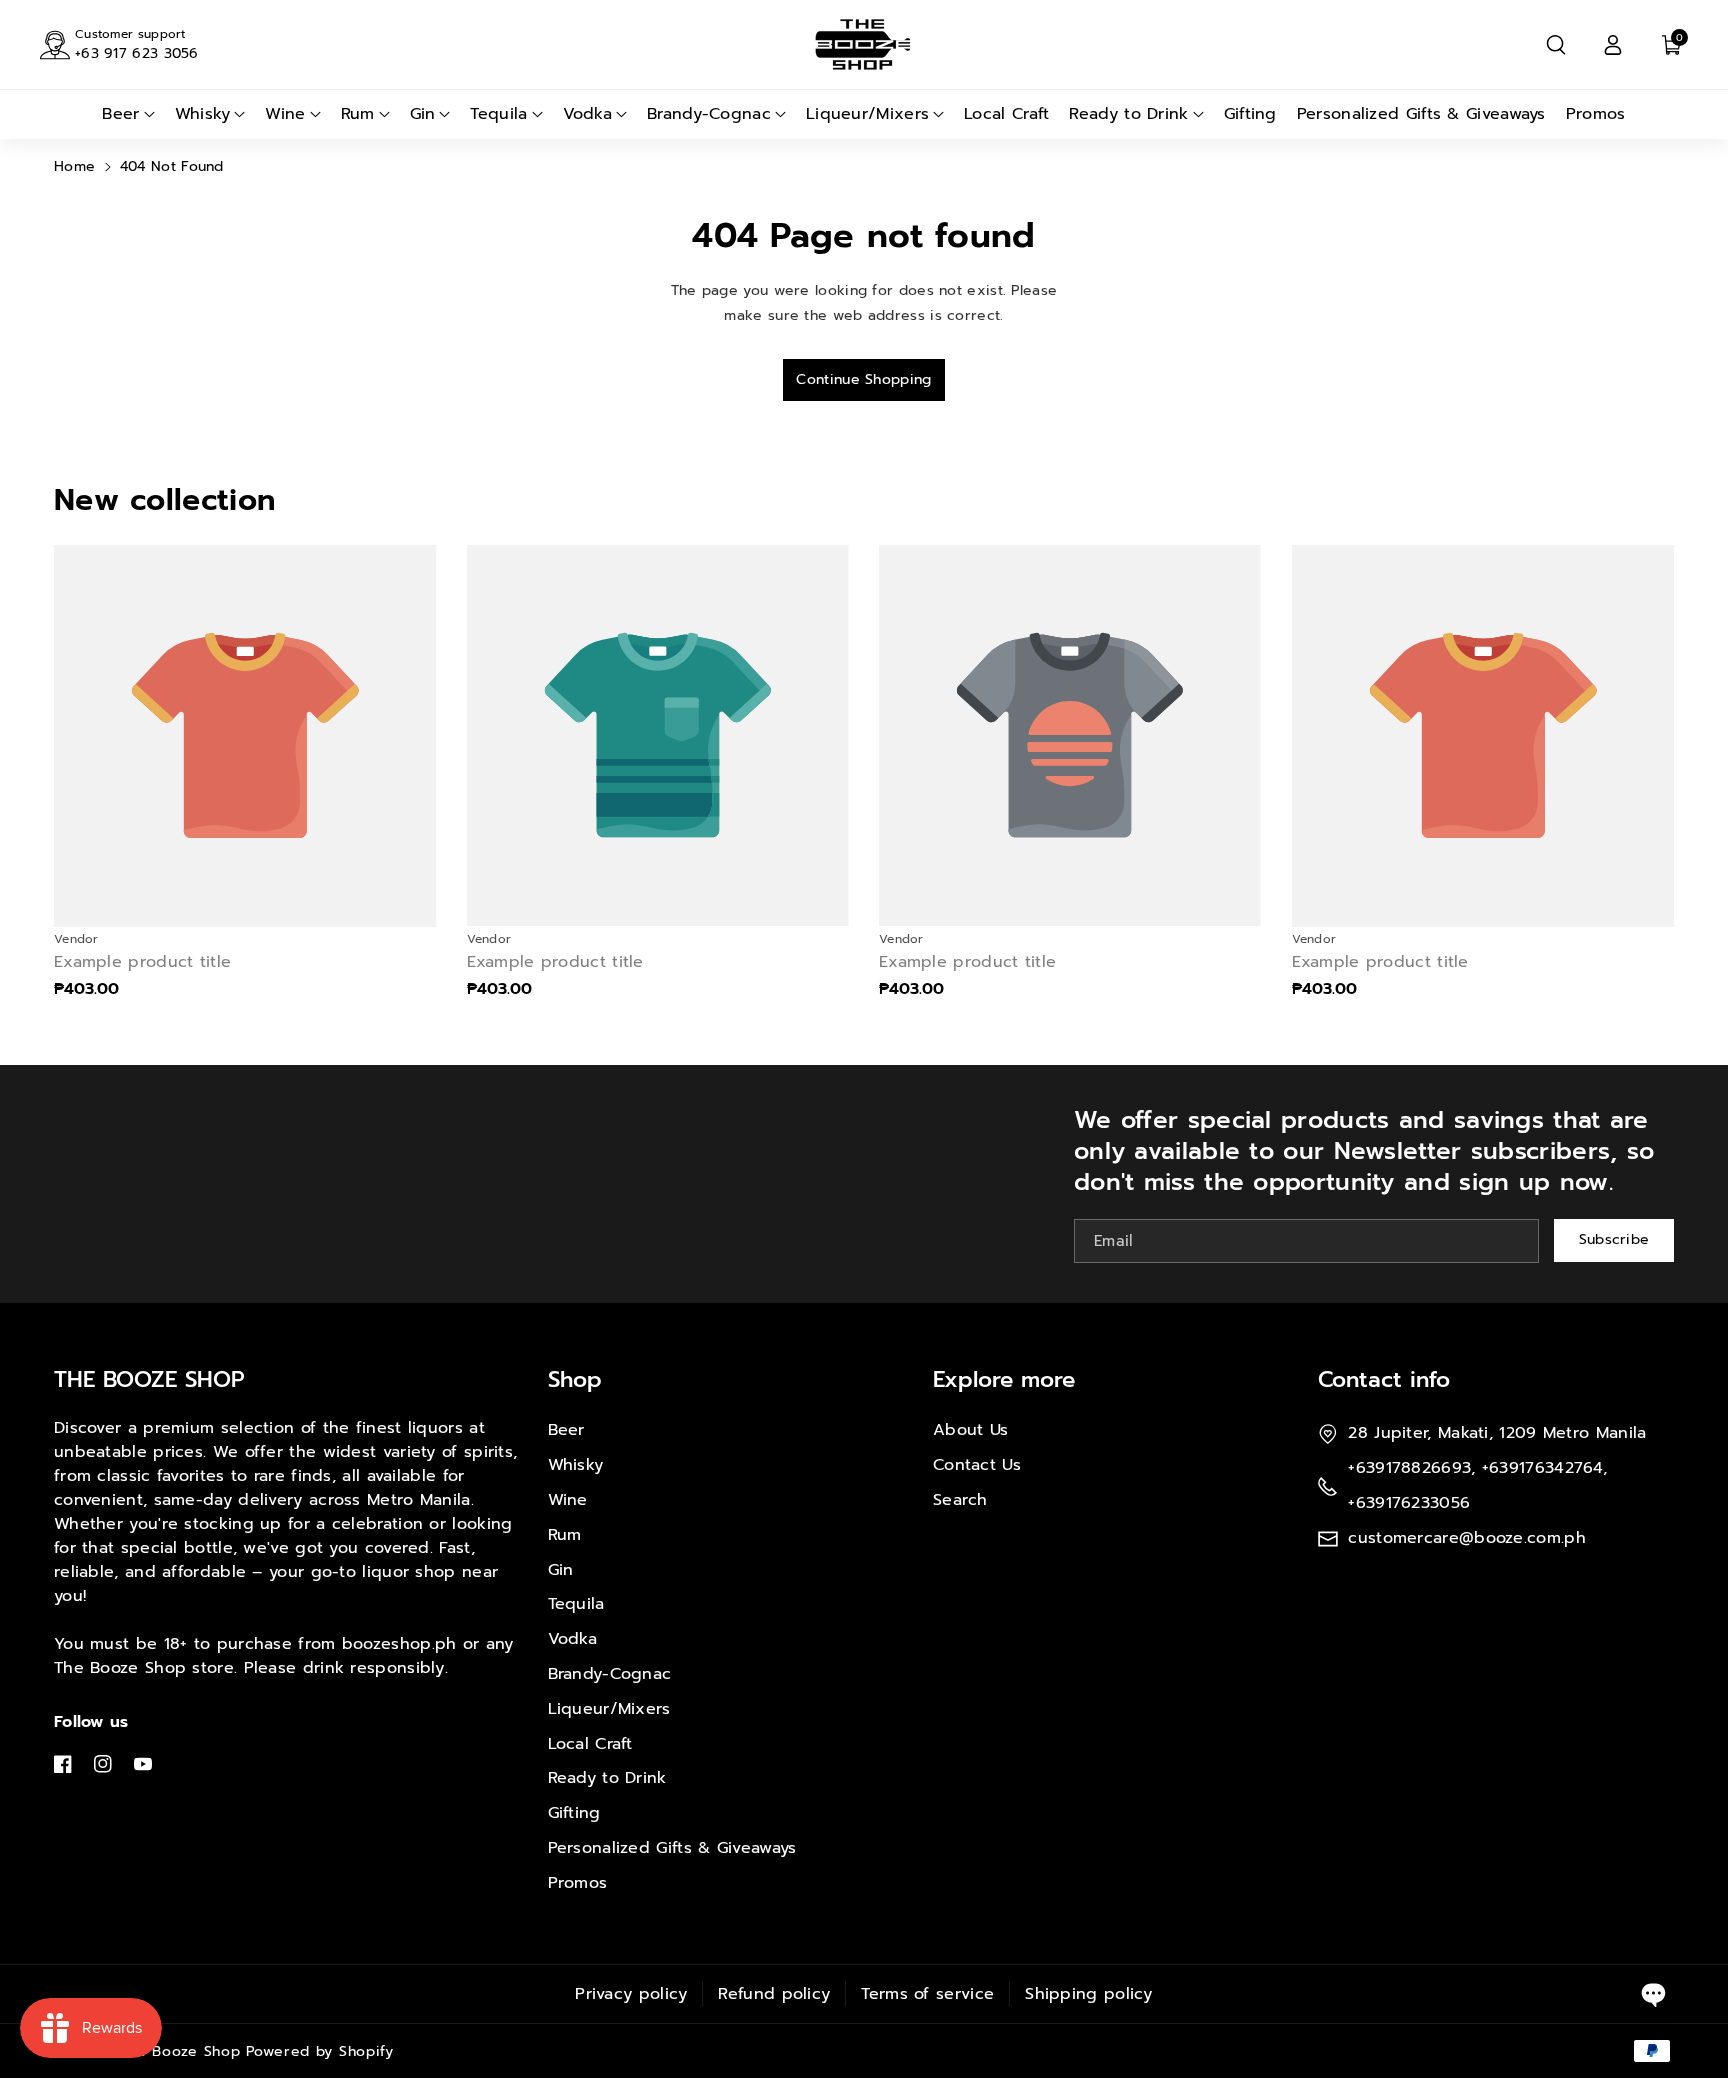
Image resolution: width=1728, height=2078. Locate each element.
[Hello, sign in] (1613, 45)
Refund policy (774, 1994)
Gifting (574, 1813)
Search (960, 1500)
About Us (970, 1430)
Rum (565, 1535)
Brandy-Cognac (610, 1674)
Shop (575, 1379)
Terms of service (927, 1994)
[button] (1556, 45)
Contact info (1384, 1379)
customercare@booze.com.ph (1467, 1538)
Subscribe (1614, 1239)
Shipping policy (1089, 1994)
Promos (578, 1883)
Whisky (576, 1465)
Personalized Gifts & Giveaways (672, 1848)
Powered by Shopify (320, 2051)
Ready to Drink (607, 1778)
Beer (566, 1430)
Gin (561, 1570)
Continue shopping (863, 379)
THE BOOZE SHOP (149, 1379)
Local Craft (590, 1744)
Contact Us (977, 1465)
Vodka (573, 1639)
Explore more (1004, 1379)
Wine (568, 1500)
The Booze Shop (180, 2051)
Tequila (576, 1604)
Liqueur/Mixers (609, 1709)
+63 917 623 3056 (137, 53)
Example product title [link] (142, 962)
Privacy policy (631, 1994)
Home (74, 166)
